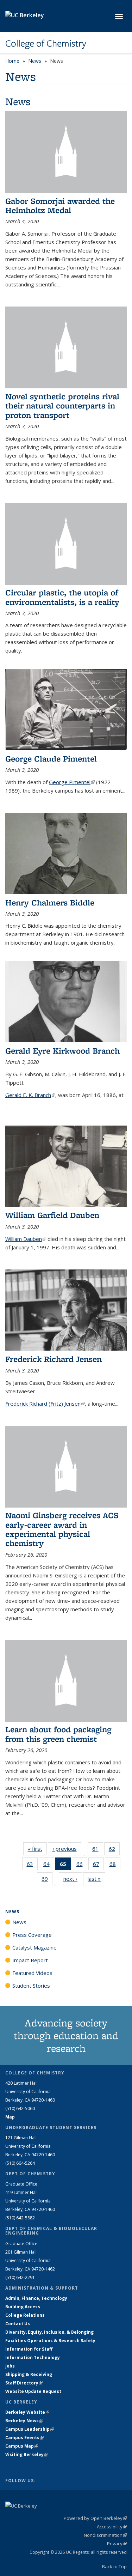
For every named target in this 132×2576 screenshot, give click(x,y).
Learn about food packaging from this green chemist (58, 1734)
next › (73, 1879)
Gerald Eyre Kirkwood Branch (62, 1051)
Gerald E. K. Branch (30, 1095)
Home (12, 61)
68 (115, 1865)
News (35, 61)
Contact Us (18, 2324)
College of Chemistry (46, 43)
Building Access (23, 2307)
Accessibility (112, 2527)
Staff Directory (24, 2383)
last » (96, 1879)
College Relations (25, 2315)
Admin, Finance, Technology (36, 2298)
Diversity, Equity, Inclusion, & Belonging (49, 2332)
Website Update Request (33, 2391)
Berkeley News (24, 2421)
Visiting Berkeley (27, 2454)
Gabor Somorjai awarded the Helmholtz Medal (60, 205)
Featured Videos (32, 1973)
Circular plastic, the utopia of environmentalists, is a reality (62, 597)
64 (49, 1865)
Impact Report (30, 1960)
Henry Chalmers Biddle (50, 902)
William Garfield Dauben (52, 1215)
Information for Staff (29, 2349)
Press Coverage (32, 1935)
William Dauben (26, 1239)
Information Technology (33, 2357)
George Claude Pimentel (51, 759)
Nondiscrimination (105, 2535)
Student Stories (31, 1986)
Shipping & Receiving (29, 2374)
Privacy (117, 2544)
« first (37, 1849)
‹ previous (67, 1849)
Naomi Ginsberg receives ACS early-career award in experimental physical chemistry (62, 1529)
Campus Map (22, 2446)
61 (98, 1850)
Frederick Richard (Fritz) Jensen (45, 1404)
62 (114, 1850)
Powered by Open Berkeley (95, 2518)
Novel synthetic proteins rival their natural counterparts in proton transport (62, 406)
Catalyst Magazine (34, 1947)
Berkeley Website (27, 2412)
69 (47, 1880)
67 (98, 1865)
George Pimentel (72, 782)
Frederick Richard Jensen (54, 1359)
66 (82, 1865)
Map (10, 2117)
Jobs (10, 2366)
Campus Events (24, 2438)
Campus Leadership (30, 2429)
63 (32, 1865)
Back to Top (114, 2566)
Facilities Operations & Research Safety (50, 2341)
